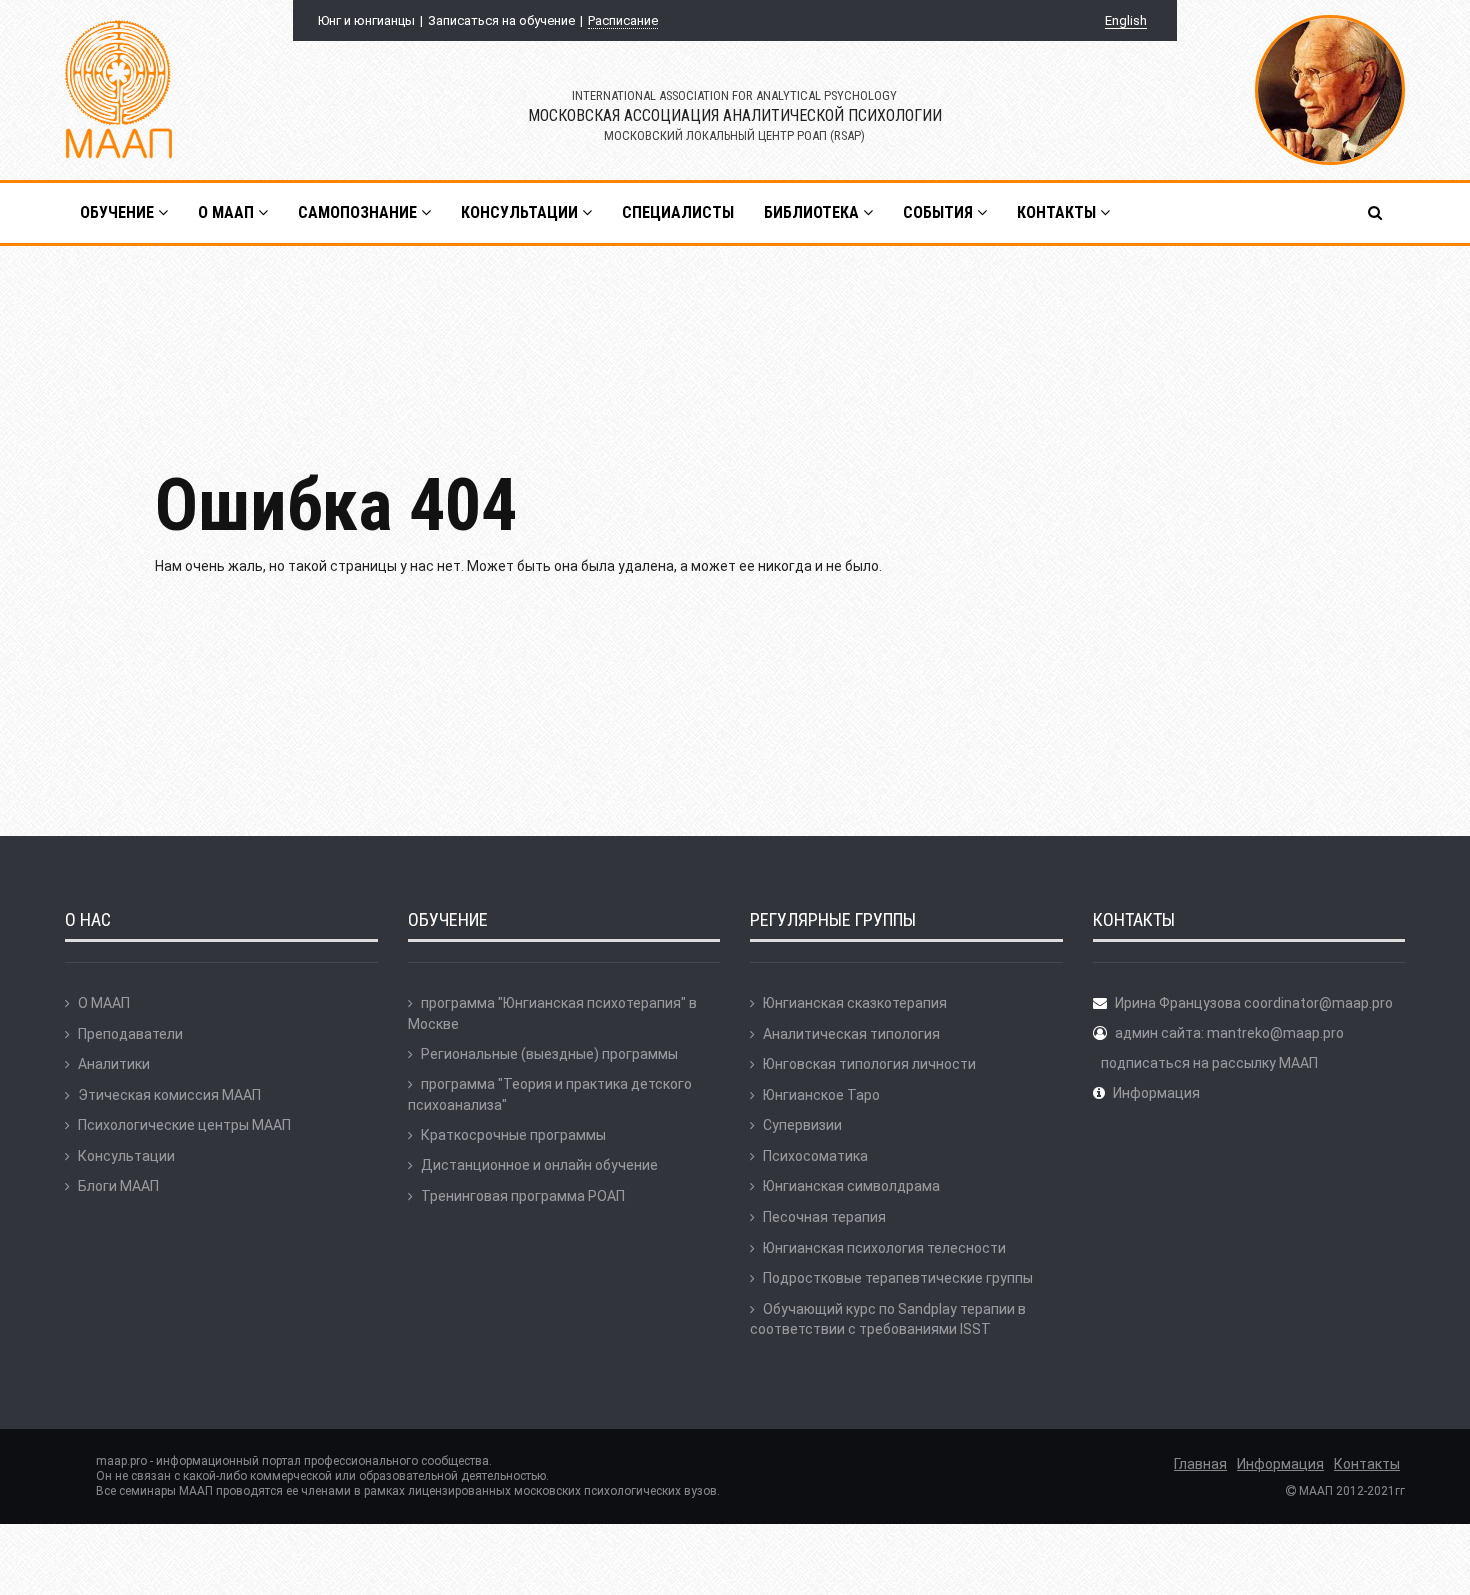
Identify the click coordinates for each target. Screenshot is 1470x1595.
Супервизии (802, 1125)
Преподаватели (130, 1034)
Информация (1156, 1093)
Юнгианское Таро (821, 1095)
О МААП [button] (228, 212)
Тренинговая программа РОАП (523, 1196)
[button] (1376, 213)
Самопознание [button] (359, 212)
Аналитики (114, 1064)
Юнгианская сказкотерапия (855, 1003)
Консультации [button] (521, 212)
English (1126, 20)
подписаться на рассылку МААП (1209, 1063)
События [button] (940, 212)
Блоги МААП (118, 1186)
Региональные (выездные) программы (549, 1054)
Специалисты (678, 212)
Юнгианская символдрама (851, 1186)
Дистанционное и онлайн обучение (539, 1165)
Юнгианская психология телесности (884, 1248)
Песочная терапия (824, 1217)
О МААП (104, 1003)
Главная (1200, 1464)
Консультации (126, 1156)
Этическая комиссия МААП (169, 1095)
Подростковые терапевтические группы (898, 1278)
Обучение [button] (119, 212)
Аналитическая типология (851, 1034)
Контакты (1367, 1464)
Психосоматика (815, 1156)
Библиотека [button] (813, 212)
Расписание (623, 20)
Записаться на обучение (501, 20)
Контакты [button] (1058, 212)
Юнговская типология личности (869, 1064)
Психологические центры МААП (184, 1125)
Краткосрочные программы (513, 1135)
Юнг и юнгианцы (366, 20)
